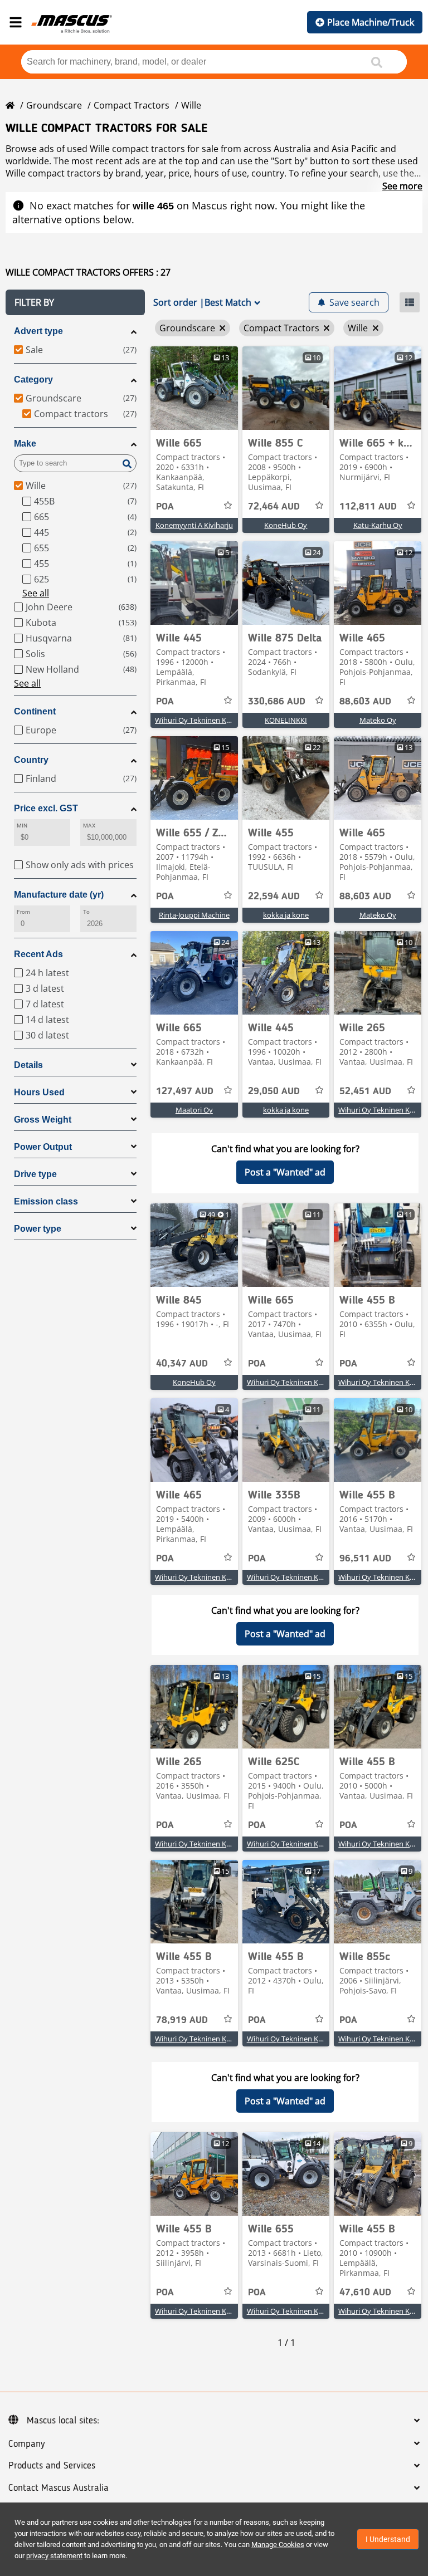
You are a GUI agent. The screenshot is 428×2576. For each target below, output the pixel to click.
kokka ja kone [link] (286, 915)
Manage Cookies (278, 2545)
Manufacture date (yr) (59, 895)
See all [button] (36, 593)
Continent (35, 711)
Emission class (46, 1201)
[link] (194, 388)
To (86, 912)
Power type (38, 1229)
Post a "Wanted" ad (285, 1172)
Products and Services (52, 2466)
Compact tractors (132, 105)
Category (33, 379)
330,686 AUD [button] (277, 702)
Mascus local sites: (63, 2421)
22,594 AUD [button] (274, 897)
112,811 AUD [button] (368, 507)
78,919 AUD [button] (182, 2020)
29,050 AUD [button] (274, 1091)
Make (25, 444)
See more (402, 186)
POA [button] (165, 507)
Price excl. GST (46, 808)
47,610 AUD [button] (365, 2293)
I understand (388, 2539)
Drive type (35, 1174)
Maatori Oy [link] (194, 1110)
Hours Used (39, 1092)
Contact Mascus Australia (59, 2488)
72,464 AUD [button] (274, 507)
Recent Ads (38, 954)
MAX (89, 826)
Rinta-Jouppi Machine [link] (194, 915)
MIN (22, 826)
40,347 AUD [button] (182, 1364)
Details (28, 1065)
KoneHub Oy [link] (286, 525)
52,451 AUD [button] (365, 1091)
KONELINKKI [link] (286, 720)
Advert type (38, 331)
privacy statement (54, 2556)
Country (31, 760)
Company (26, 2444)
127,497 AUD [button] (185, 1091)
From (23, 912)
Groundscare (54, 105)
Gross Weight (43, 1120)
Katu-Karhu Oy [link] (378, 525)
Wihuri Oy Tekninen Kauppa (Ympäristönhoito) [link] (232, 720)
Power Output (43, 1147)
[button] (75, 302)
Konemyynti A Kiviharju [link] (194, 525)
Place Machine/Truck (371, 22)
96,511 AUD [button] (365, 1559)
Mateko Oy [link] (378, 720)
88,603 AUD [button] (365, 702)
